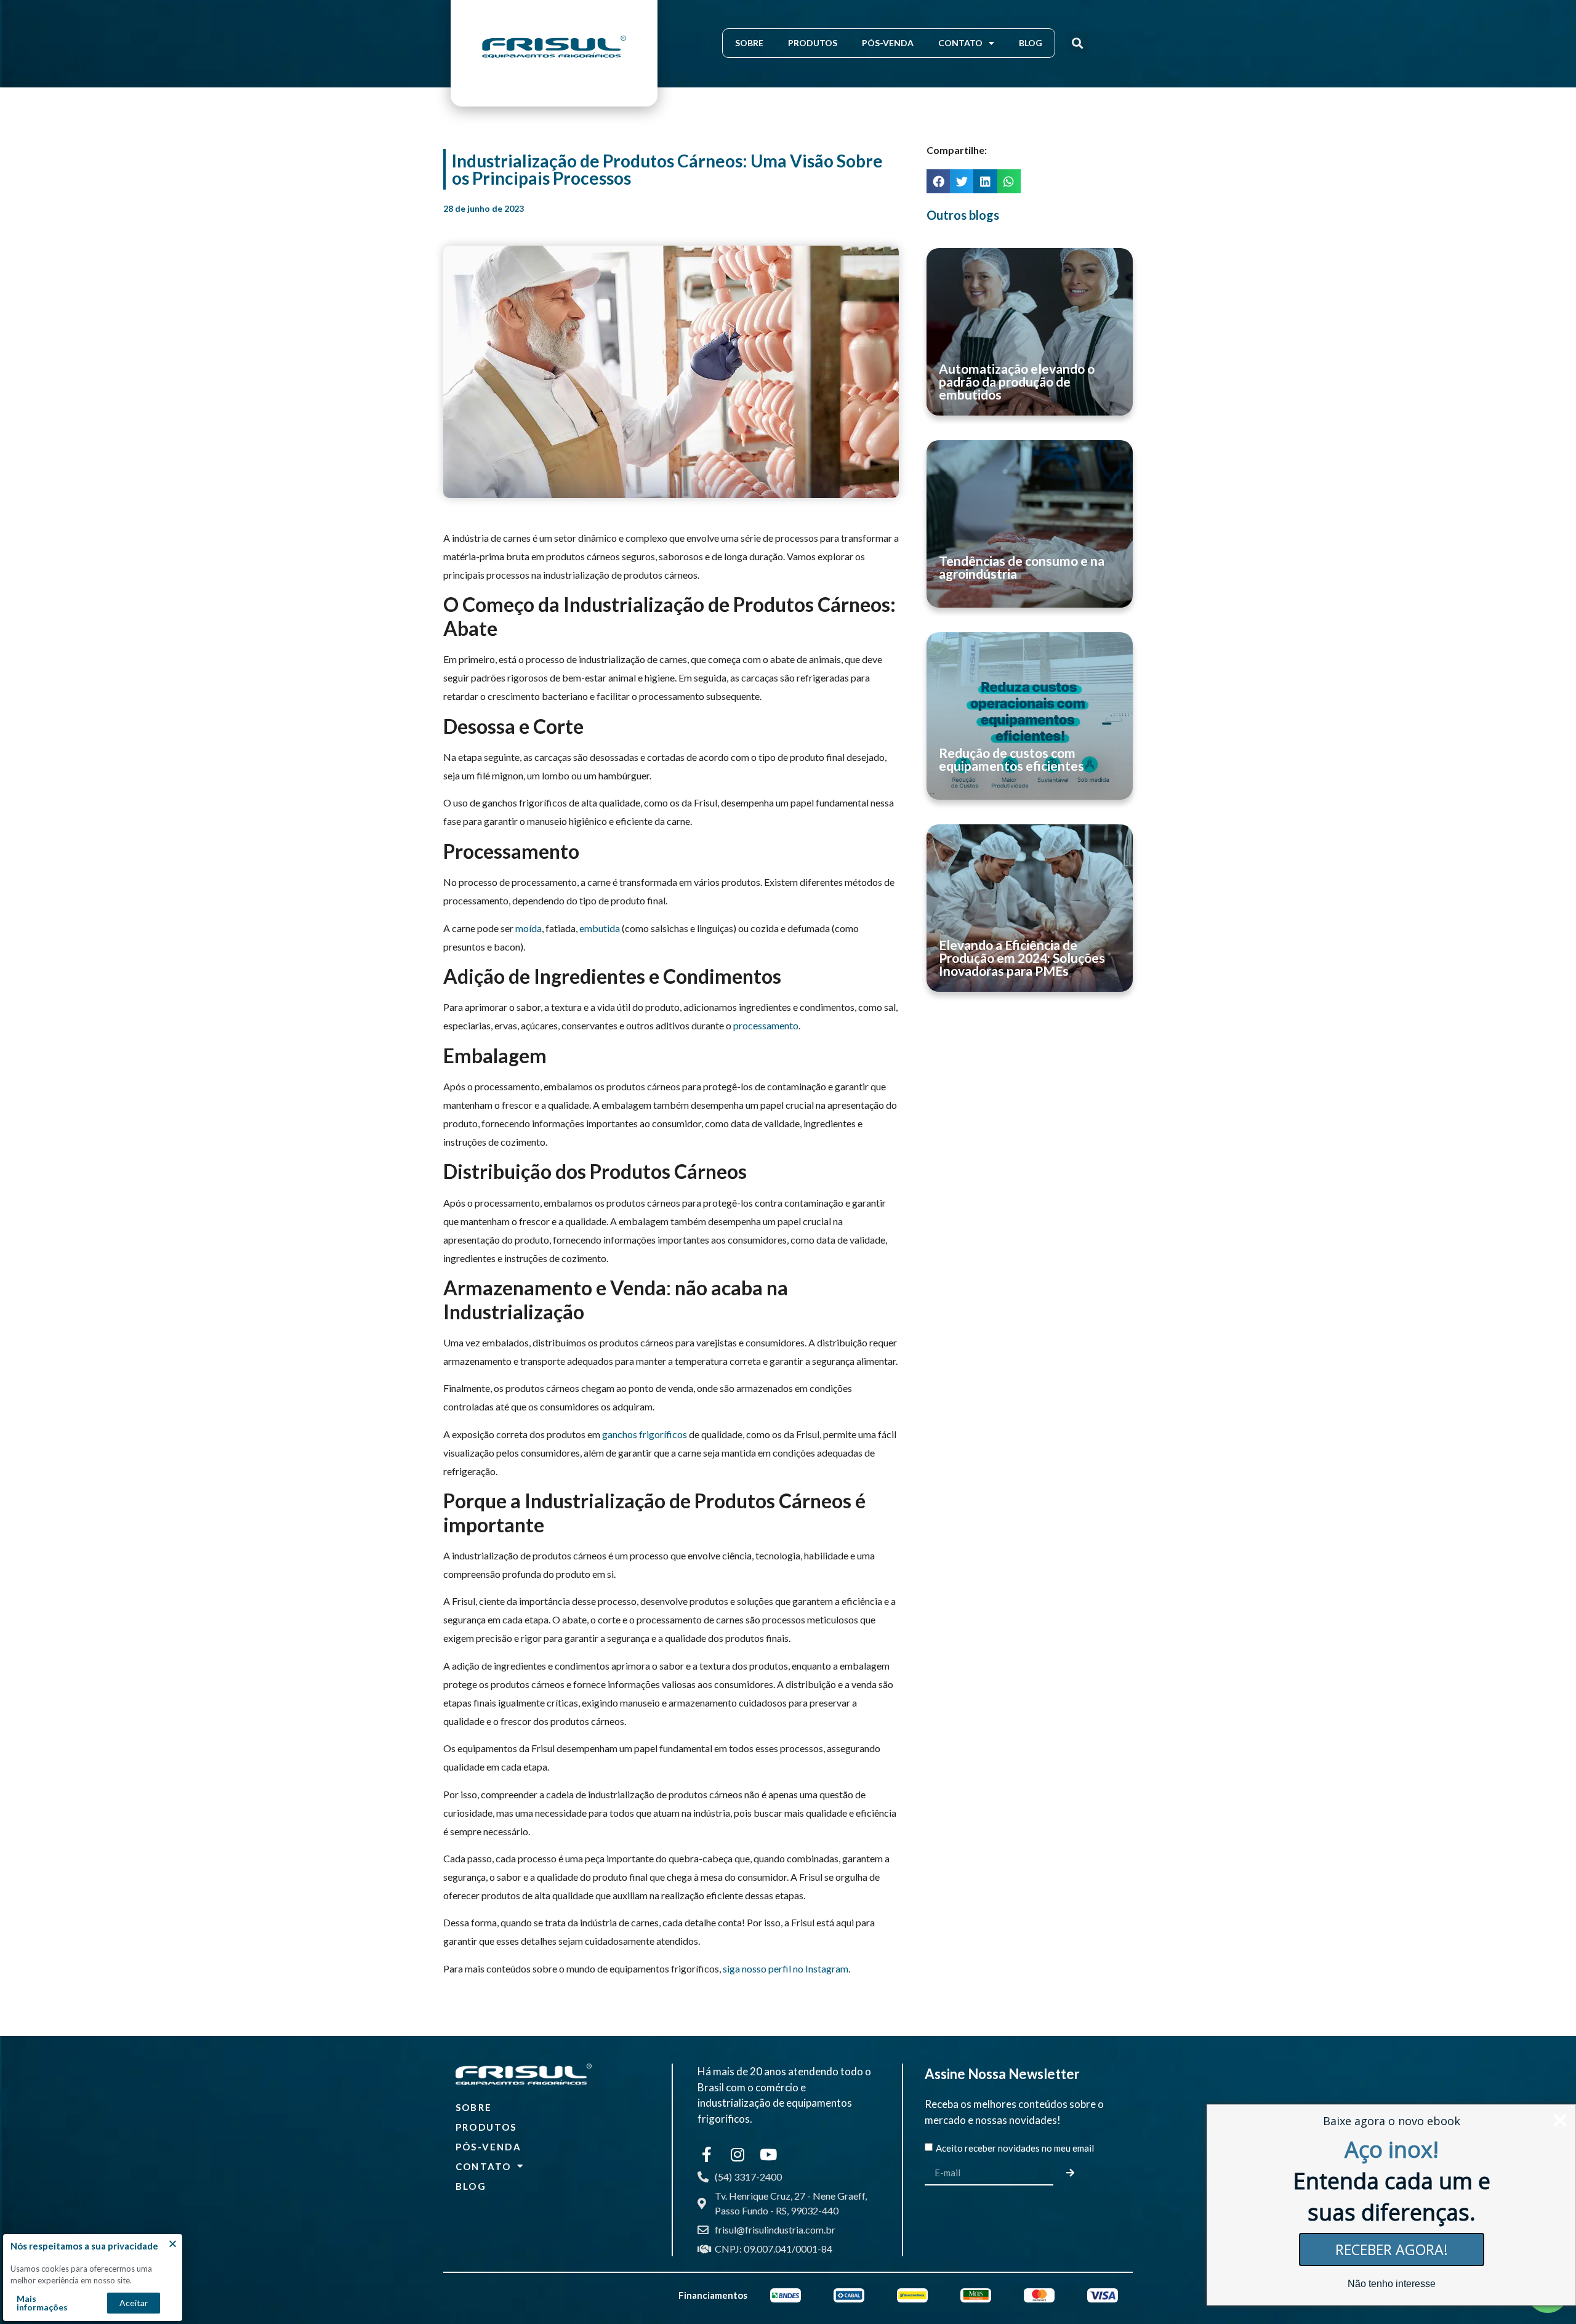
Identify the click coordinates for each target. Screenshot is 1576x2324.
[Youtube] (768, 2154)
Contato (960, 43)
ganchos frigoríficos (645, 1434)
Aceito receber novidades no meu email (1015, 2148)
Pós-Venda (888, 43)
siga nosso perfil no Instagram (786, 1968)
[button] (1078, 43)
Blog (1031, 43)
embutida (600, 928)
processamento (766, 1025)
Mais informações (42, 2303)
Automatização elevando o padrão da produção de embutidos (1017, 381)
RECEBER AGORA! (1392, 2250)
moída (529, 928)
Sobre (749, 43)
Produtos (813, 43)
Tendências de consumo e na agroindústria (1022, 567)
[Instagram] (738, 2154)
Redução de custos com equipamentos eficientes (1011, 759)
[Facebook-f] (707, 2154)
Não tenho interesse (1392, 2284)
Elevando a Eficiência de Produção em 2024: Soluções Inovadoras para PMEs (1022, 958)
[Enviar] (1072, 2173)
